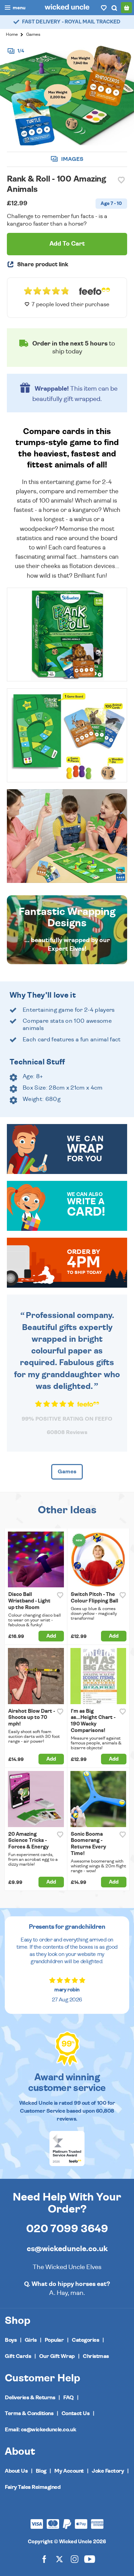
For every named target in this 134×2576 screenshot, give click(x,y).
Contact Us (75, 2413)
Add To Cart (67, 244)
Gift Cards (18, 2356)
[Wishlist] (104, 8)
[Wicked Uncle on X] (59, 2559)
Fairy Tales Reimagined (33, 2487)
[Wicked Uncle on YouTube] (90, 2559)
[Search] (114, 8)
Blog (41, 2471)
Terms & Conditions (29, 2413)
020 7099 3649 (67, 2229)
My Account (69, 2471)
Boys (11, 2340)
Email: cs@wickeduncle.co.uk (40, 2430)
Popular (54, 2340)
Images (72, 159)
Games (33, 35)
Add (51, 1636)
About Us (16, 2471)
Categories (85, 2340)
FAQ (69, 2398)
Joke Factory (108, 2471)
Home (12, 35)
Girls (31, 2340)
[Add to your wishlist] (121, 180)
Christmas (96, 2356)
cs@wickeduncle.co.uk (67, 2249)
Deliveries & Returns (30, 2398)
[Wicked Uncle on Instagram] (75, 2559)
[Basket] (126, 8)
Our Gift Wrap (57, 2356)
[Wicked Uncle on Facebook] (44, 2559)
